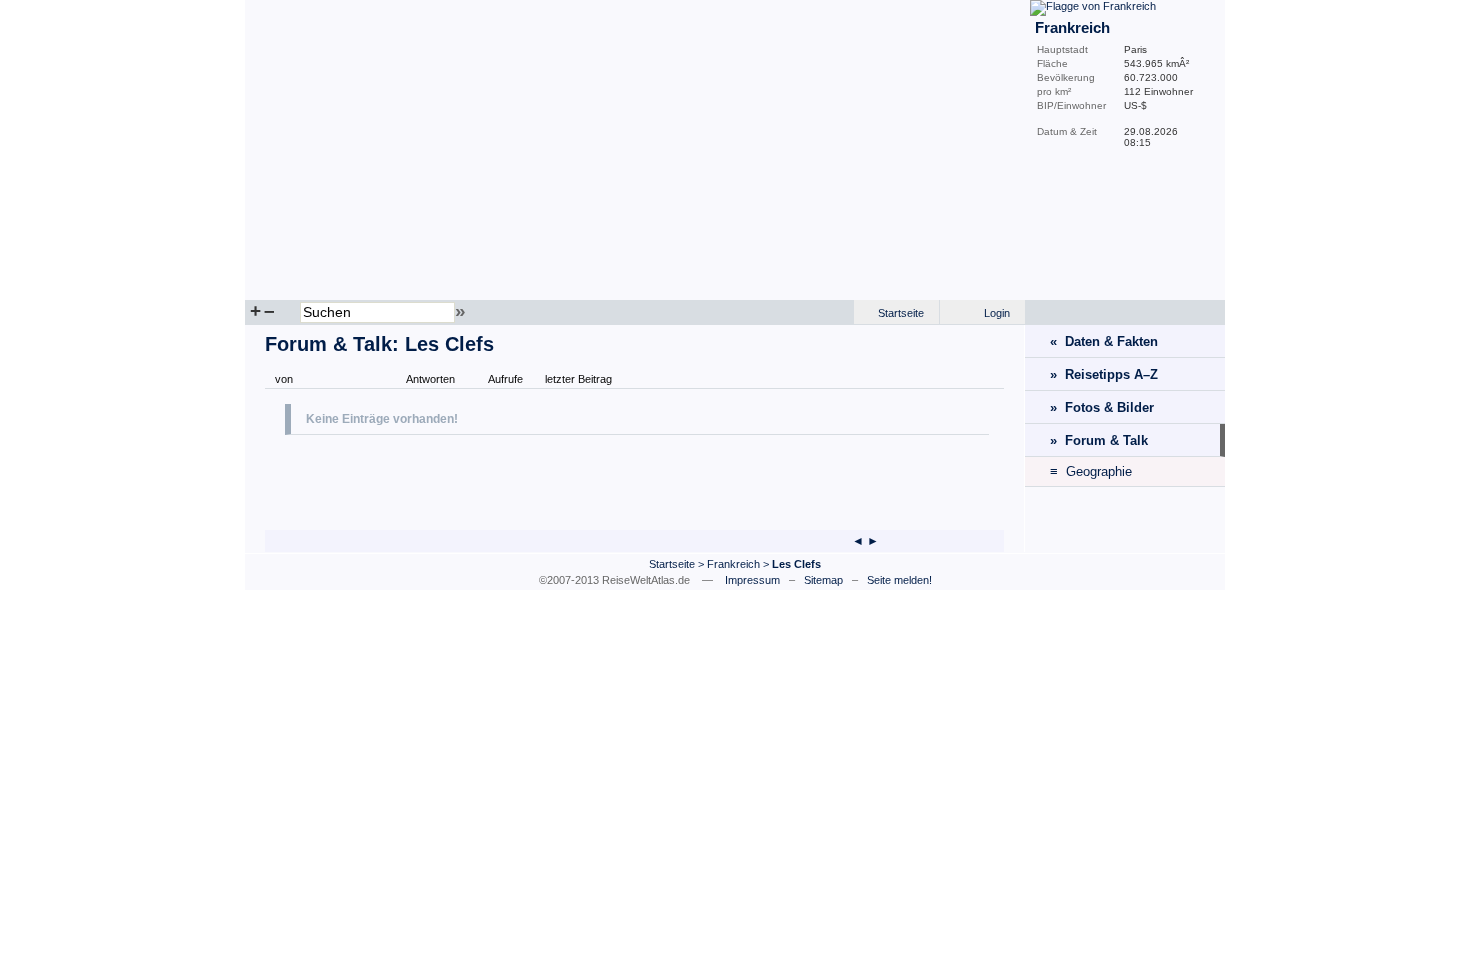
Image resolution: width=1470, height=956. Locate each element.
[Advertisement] (519, 480)
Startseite (901, 313)
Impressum (752, 580)
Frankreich (733, 564)
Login (997, 313)
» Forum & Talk (1099, 440)
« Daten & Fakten (1104, 341)
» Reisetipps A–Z (1104, 374)
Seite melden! (899, 580)
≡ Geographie (1091, 471)
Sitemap (823, 580)
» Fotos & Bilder (1102, 407)
